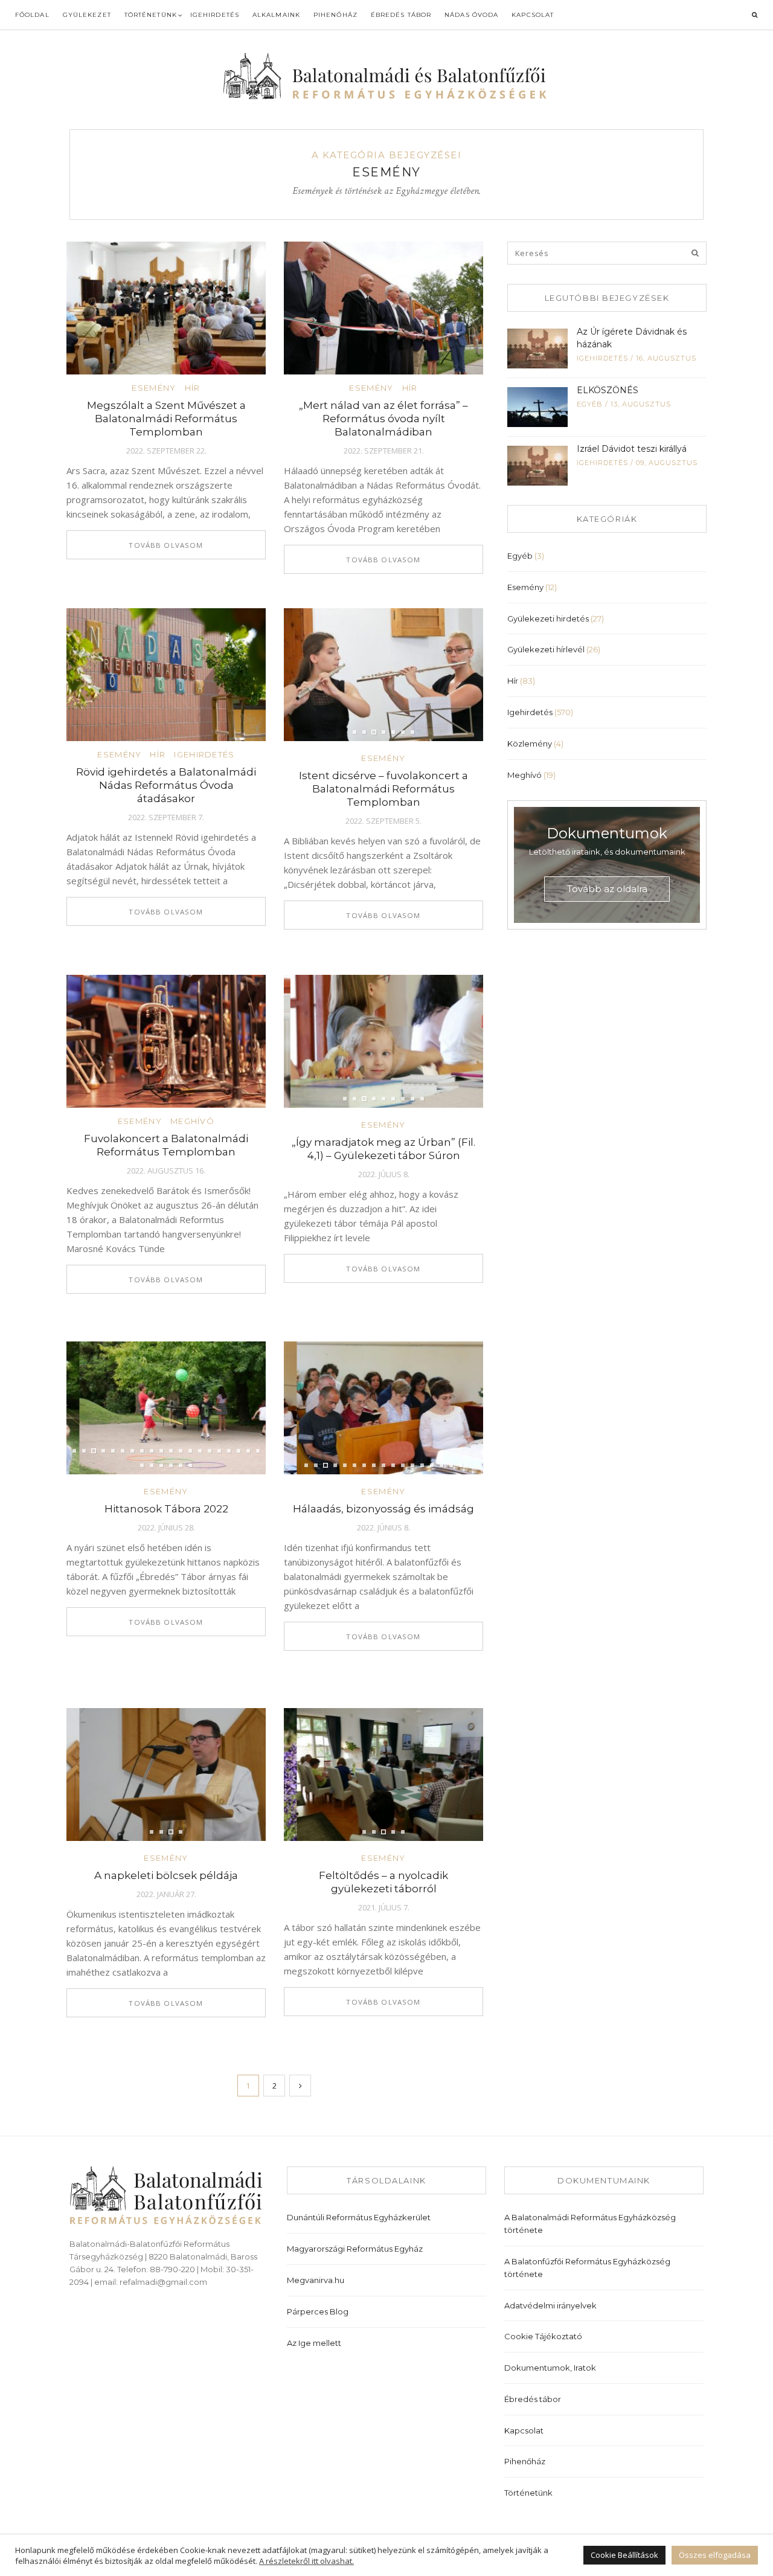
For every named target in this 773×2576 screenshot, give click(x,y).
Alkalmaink (276, 15)
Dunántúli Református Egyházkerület (359, 2217)
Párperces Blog (318, 2311)
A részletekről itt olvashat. (306, 2561)
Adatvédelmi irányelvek (550, 2305)
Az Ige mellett (314, 2343)
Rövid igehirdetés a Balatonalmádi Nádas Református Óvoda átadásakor (166, 785)
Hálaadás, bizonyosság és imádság (383, 1509)
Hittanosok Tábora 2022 (166, 1509)
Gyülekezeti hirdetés (548, 618)
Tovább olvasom (166, 545)
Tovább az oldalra (607, 889)
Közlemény (530, 744)
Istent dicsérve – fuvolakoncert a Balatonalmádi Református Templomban (383, 789)
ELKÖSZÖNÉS (608, 390)
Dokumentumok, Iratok (550, 2368)
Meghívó (192, 1121)
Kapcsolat (533, 15)
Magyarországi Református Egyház (355, 2249)
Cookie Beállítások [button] (624, 2555)
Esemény (154, 388)
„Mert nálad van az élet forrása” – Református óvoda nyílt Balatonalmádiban (383, 419)
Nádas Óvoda (471, 15)
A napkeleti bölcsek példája (166, 1875)
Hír (193, 388)
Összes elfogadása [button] (715, 2555)
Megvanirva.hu (316, 2280)
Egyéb (590, 404)
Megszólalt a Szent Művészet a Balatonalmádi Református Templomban (166, 419)
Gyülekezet (87, 15)
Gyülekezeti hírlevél (546, 649)
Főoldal (32, 15)
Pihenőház (335, 15)
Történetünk (151, 15)
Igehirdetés (215, 15)
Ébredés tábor (401, 15)
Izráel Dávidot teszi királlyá (632, 449)
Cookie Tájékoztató (543, 2336)
